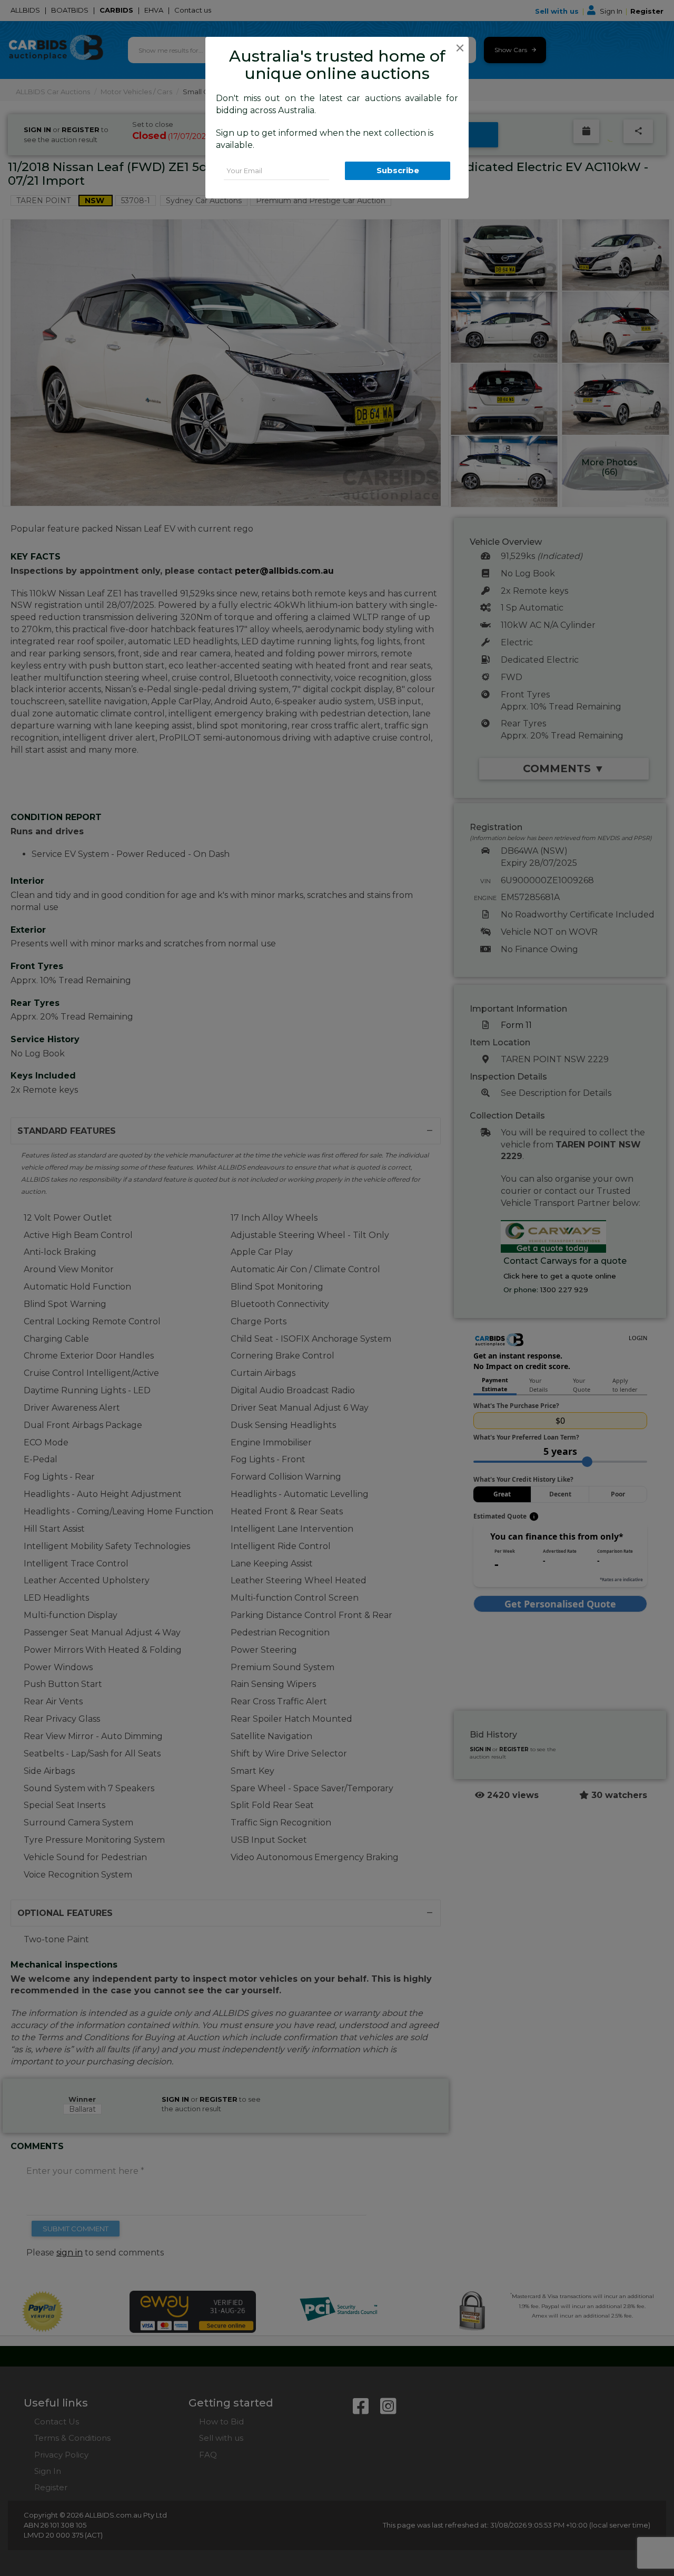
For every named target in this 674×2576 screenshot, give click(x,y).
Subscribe (398, 170)
